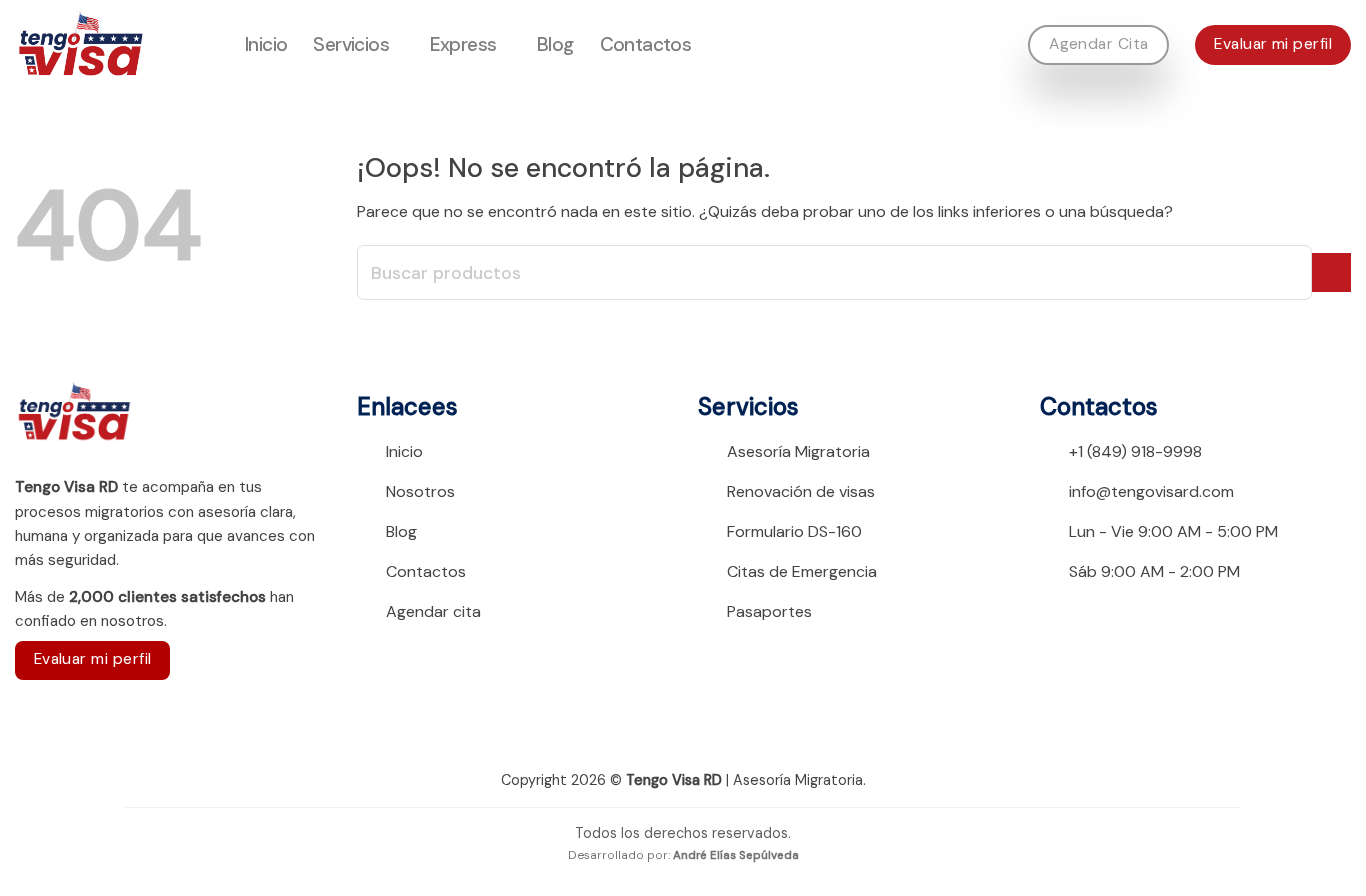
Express (463, 44)
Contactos (646, 44)
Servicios (351, 44)
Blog (555, 44)
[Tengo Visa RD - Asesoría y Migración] (115, 45)
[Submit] (1331, 272)
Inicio (266, 44)
